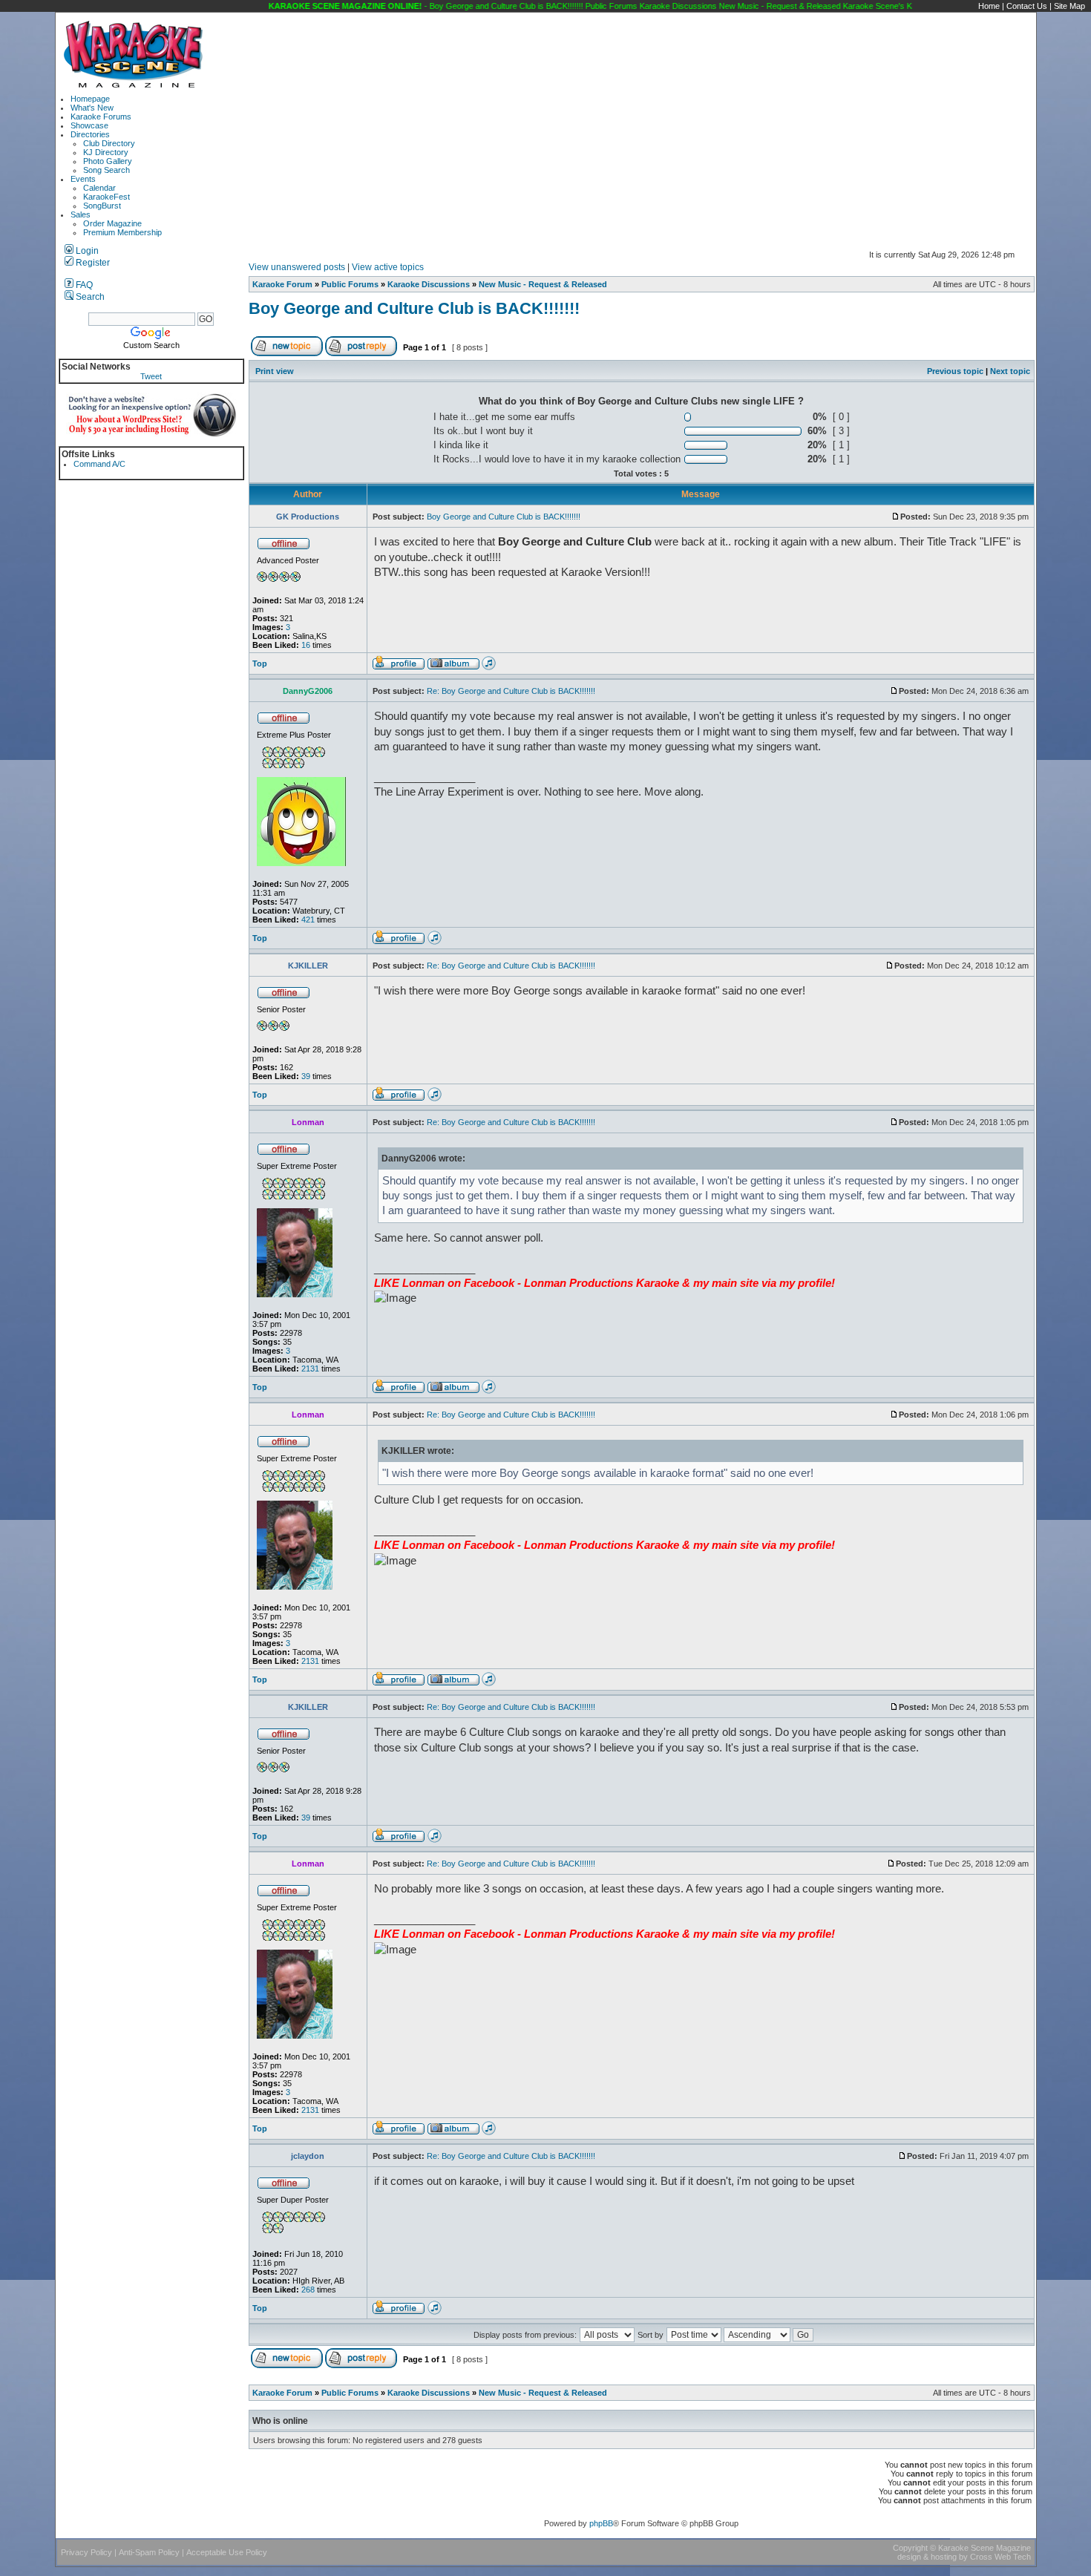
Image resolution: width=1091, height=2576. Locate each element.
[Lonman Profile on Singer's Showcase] (489, 1391)
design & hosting (927, 2557)
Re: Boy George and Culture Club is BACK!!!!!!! (511, 691)
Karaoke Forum (282, 284)
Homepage (90, 99)
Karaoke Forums (101, 117)
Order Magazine (112, 223)
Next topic (1010, 371)
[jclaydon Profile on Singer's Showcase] (435, 2312)
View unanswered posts (297, 267)
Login (86, 251)
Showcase (89, 125)
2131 (310, 1369)
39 (306, 1076)
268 (308, 2290)
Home (989, 6)
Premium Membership (122, 232)
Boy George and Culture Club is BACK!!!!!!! (414, 308)
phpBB (601, 2523)
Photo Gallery (108, 161)
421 (308, 920)
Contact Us (1027, 6)
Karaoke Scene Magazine (984, 2548)
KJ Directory (106, 152)
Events (83, 179)
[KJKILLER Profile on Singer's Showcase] (435, 1098)
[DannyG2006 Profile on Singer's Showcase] (435, 942)
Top (260, 663)
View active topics (388, 267)
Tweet (151, 376)
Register (92, 263)
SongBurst (102, 206)
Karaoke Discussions (429, 284)
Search (89, 297)
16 (306, 645)
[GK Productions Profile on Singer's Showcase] (489, 667)
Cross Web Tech (1000, 2557)
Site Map (1069, 6)
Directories (90, 134)
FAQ (83, 285)
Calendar (99, 188)
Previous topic (955, 371)
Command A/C (99, 464)
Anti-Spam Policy (149, 2552)
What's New (92, 108)
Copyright (910, 2548)
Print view (275, 371)
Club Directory (109, 143)
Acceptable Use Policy (227, 2552)
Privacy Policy (86, 2552)
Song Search (107, 170)
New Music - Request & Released (543, 284)
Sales (81, 214)
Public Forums (350, 284)
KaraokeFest (107, 197)
